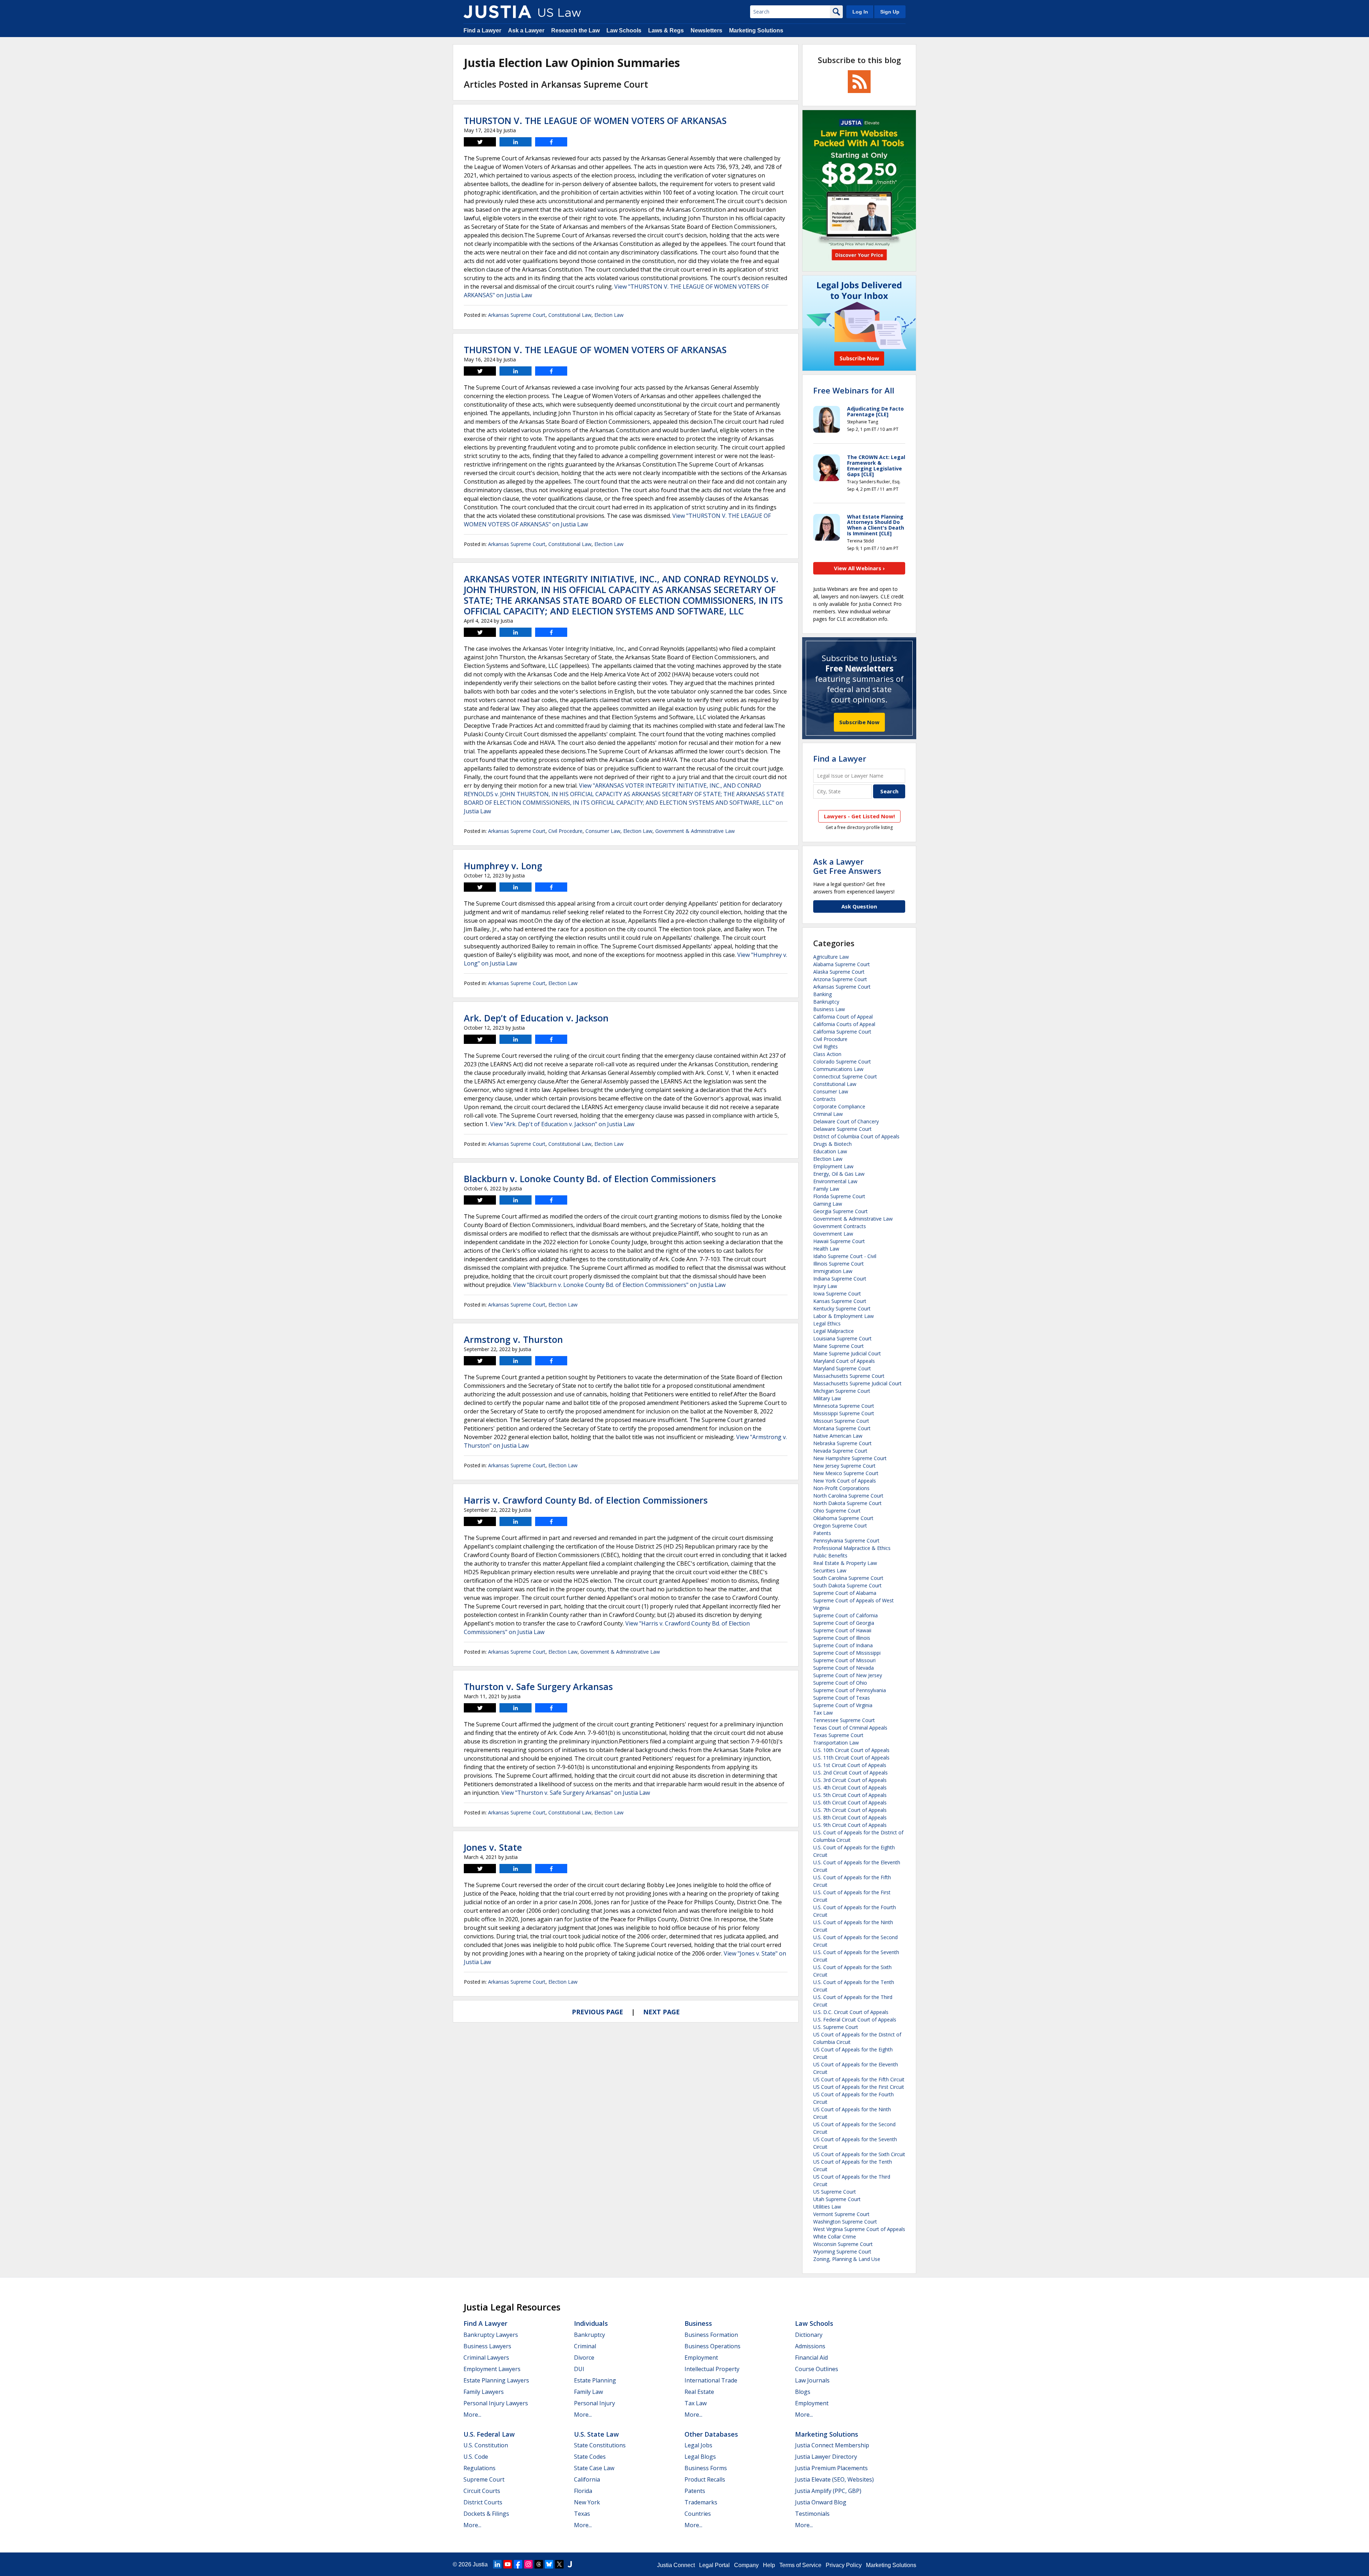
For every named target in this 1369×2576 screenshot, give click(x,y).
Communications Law (838, 1069)
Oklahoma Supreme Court (843, 1518)
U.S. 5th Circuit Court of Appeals (850, 1795)
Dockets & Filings (486, 2514)
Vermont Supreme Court (841, 2214)
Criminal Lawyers (486, 2358)
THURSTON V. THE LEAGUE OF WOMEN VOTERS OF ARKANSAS (595, 120)
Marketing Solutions (756, 30)
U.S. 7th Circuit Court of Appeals (850, 1810)
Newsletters (706, 30)
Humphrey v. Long (503, 866)
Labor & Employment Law (844, 1316)
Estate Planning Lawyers (496, 2380)
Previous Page (598, 2012)
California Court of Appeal (843, 1017)
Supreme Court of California (845, 1615)
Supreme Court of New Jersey (848, 1675)
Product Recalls (705, 2479)
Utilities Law (827, 2207)
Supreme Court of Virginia (843, 1705)
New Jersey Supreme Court (844, 1466)
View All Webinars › (859, 568)
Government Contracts (840, 1226)
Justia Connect (676, 2565)
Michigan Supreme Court (842, 1391)
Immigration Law (833, 1271)
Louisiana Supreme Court (842, 1338)
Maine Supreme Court (839, 1346)
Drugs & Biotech (832, 1144)
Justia (480, 2564)
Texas (582, 2514)
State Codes (590, 2457)
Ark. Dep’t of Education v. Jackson (536, 1018)
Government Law (833, 1234)
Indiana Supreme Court (840, 1279)
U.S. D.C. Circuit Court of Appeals (851, 2012)
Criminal (585, 2346)
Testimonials (812, 2514)
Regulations (480, 2468)
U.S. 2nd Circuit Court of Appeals (850, 1773)
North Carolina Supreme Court (848, 1496)
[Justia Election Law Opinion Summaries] (497, 12)
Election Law (609, 315)
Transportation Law (836, 1743)
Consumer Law (603, 831)
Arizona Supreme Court (840, 979)
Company (746, 2565)
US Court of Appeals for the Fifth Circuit (859, 2079)
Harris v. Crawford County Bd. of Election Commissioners (586, 1500)
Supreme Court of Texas (842, 1698)
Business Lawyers (487, 2346)
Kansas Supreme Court (840, 1301)
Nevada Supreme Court (840, 1451)
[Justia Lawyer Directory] (570, 2564)
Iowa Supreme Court (837, 1294)
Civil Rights (825, 1047)
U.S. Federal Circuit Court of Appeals (855, 2019)
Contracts (824, 1099)
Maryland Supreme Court (842, 1368)
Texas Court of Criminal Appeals (850, 1728)
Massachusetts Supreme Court (849, 1376)
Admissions (810, 2346)
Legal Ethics (827, 1323)
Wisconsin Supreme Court (843, 2244)
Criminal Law (828, 1114)
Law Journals (812, 2380)
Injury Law (825, 1286)
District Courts (483, 2502)
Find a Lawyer (482, 30)
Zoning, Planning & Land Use (847, 2259)
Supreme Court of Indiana (843, 1645)
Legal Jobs (698, 2445)
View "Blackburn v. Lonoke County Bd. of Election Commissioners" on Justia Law (619, 1285)
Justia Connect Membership (832, 2445)
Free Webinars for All (854, 390)
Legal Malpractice (834, 1331)
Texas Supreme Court (838, 1735)
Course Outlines (817, 2369)
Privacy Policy (844, 2565)
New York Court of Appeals (845, 1481)
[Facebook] (518, 2564)
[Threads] (539, 2564)
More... (472, 2415)
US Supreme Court (835, 2192)
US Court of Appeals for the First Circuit (859, 2087)
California (587, 2479)
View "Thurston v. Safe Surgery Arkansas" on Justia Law (576, 1793)
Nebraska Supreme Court (842, 1443)
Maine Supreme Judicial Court (847, 1353)
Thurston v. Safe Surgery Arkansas (538, 1686)
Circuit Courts (482, 2491)
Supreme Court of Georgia (844, 1623)
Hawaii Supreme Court (839, 1241)
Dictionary (809, 2335)
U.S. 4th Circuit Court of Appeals (850, 1787)
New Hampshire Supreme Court (850, 1458)
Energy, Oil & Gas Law (839, 1174)
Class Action (827, 1054)
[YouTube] (508, 2564)
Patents (822, 1533)
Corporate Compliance (839, 1106)
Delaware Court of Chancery (846, 1121)
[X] (559, 2564)
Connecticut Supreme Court (845, 1076)
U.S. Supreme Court (836, 2027)
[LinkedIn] (497, 2564)
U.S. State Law (596, 2434)
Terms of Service (800, 2565)
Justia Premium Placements (831, 2468)
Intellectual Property (712, 2369)
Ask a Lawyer (526, 30)
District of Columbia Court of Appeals (856, 1136)
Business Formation (711, 2335)
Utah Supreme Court (837, 2199)
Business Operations (712, 2346)
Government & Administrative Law (695, 831)
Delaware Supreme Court (842, 1129)
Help (769, 2565)
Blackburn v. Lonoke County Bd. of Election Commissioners (590, 1179)
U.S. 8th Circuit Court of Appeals (850, 1817)
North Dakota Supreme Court (847, 1503)
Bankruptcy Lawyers (491, 2335)
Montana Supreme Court (842, 1428)
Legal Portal (714, 2565)
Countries (698, 2514)
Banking (822, 994)
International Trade (711, 2380)
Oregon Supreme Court (840, 1526)
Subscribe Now (859, 722)
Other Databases (711, 2434)
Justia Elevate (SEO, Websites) (834, 2479)
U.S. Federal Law (489, 2434)
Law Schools (624, 30)
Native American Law (838, 1436)
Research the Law (575, 30)
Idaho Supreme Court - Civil (845, 1256)
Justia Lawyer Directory (826, 2457)
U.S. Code (476, 2457)
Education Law (830, 1151)
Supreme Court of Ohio (840, 1683)
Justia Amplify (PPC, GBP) (828, 2491)
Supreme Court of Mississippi (847, 1653)
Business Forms (706, 2468)
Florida (583, 2491)
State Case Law (594, 2468)
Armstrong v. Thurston (513, 1339)
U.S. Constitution (486, 2445)
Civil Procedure (565, 831)
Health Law (826, 1249)
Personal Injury (594, 2403)
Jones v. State (493, 1847)
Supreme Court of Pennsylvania (850, 1690)
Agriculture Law (831, 957)
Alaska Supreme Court (839, 972)
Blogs (803, 2392)
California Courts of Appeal (844, 1024)
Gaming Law (828, 1204)
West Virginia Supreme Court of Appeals (859, 2229)
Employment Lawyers (492, 2369)
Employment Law (833, 1166)
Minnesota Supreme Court (844, 1406)
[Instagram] (528, 2564)
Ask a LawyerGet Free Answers (847, 866)
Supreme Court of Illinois (842, 1638)
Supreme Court (484, 2479)
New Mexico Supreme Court (846, 1473)
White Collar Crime (835, 2237)
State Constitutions (600, 2445)
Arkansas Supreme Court (517, 315)
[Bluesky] (549, 2564)
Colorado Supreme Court (842, 1062)
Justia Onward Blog (821, 2502)
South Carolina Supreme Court (848, 1578)
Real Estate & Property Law (845, 1563)
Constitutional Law (570, 315)
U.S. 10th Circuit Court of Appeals (851, 1750)
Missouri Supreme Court (841, 1421)
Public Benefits (830, 1555)
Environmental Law (835, 1181)
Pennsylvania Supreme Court (846, 1541)
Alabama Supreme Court (842, 964)
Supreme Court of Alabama (845, 1593)
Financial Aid (811, 2358)
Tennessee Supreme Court (844, 1720)
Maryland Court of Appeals (844, 1361)
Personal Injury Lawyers (496, 2403)
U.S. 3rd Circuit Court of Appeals (850, 1780)
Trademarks (701, 2502)
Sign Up (890, 12)
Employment (701, 2358)
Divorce (584, 2358)
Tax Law (823, 1713)
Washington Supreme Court (845, 2222)
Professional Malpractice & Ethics (852, 1548)
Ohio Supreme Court (837, 1511)
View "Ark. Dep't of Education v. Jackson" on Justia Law (562, 1124)
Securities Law (830, 1570)
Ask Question (859, 906)
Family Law (826, 1189)
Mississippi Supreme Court (844, 1413)
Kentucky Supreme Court (842, 1308)
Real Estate (699, 2392)
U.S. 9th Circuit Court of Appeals (850, 1825)
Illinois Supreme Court (839, 1264)
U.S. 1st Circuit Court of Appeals (850, 1765)
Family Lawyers (484, 2392)
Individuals (591, 2323)
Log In (860, 12)
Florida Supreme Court (839, 1196)
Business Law (829, 1009)
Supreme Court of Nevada (844, 1668)
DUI (579, 2369)
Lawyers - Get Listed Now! (859, 816)
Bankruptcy (826, 1002)
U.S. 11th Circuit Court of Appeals (851, 1758)
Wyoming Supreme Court (842, 2252)
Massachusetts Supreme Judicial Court (857, 1383)
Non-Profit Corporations (841, 1488)
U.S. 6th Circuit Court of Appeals (850, 1802)
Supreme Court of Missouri (844, 1660)
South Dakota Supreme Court (847, 1585)
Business (698, 2323)
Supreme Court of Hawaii (842, 1630)
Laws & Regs (666, 30)
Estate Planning (595, 2380)
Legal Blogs (700, 2457)
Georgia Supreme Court (840, 1211)
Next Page (662, 2012)
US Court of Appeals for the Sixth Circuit (859, 2154)
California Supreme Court (842, 1032)
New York (587, 2502)
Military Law (827, 1398)
